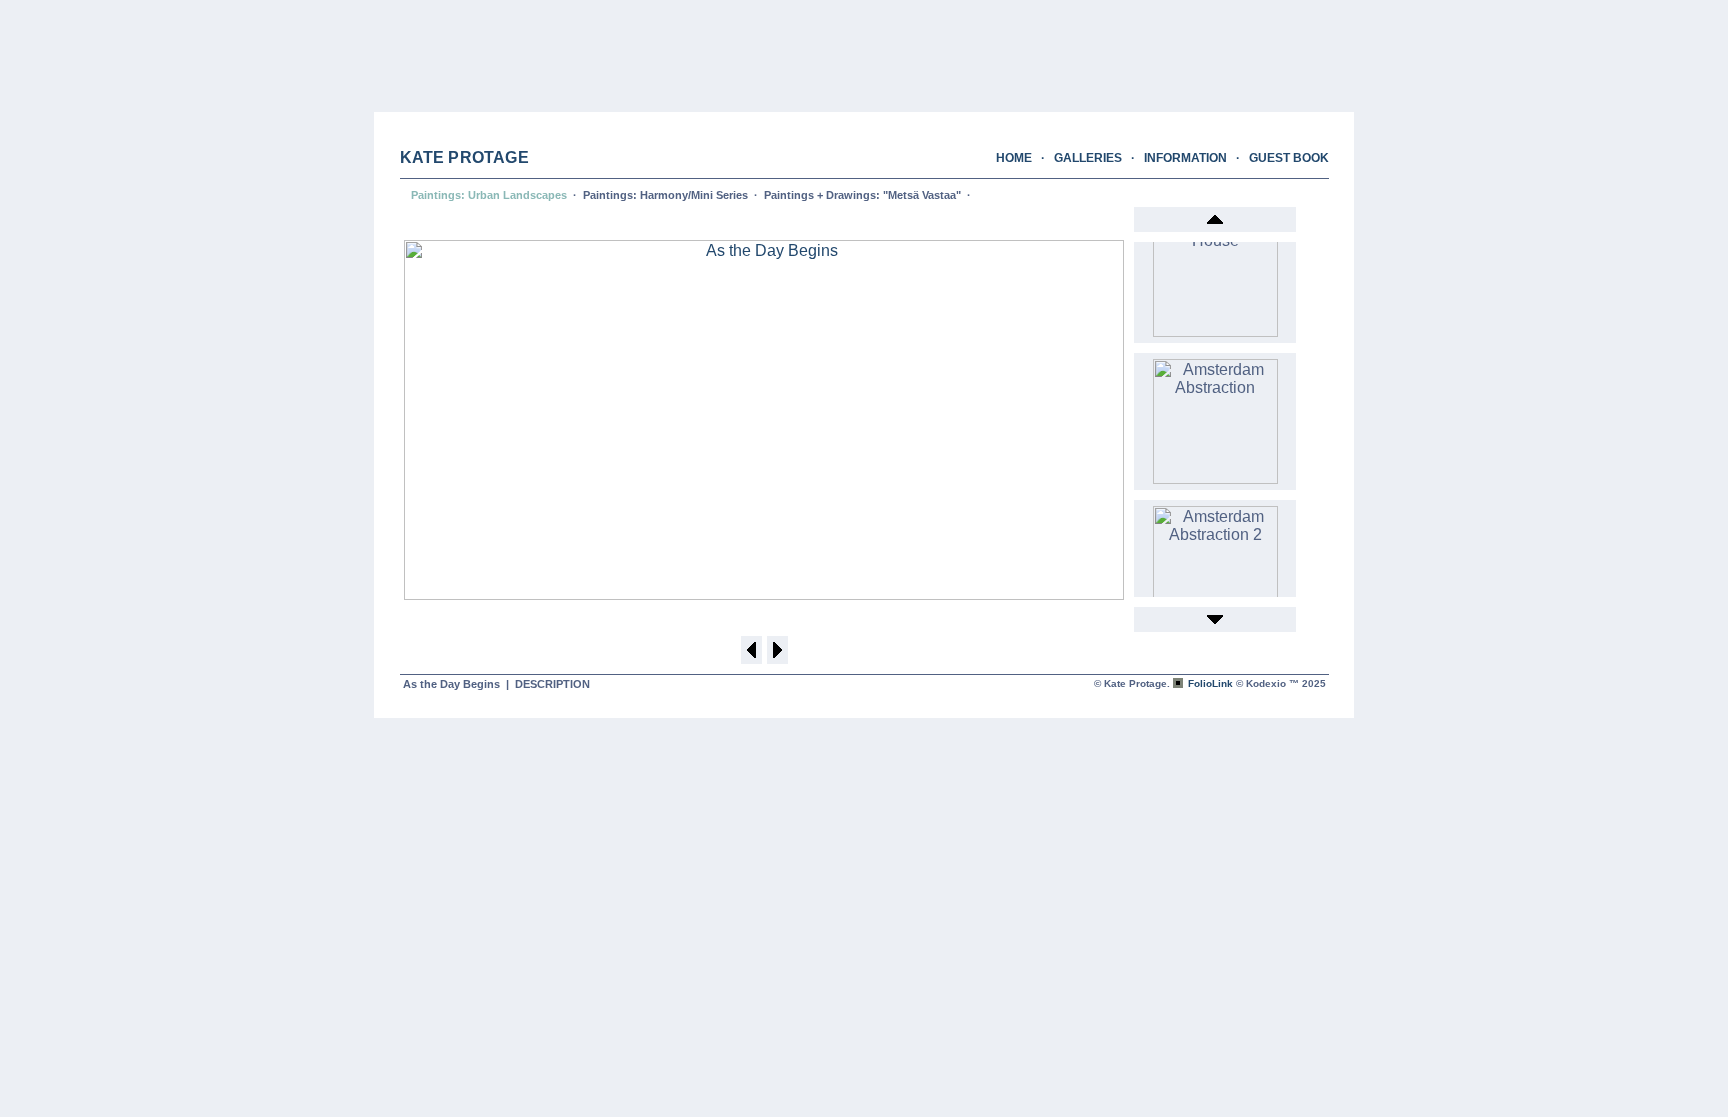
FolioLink (1210, 683)
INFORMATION (1185, 158)
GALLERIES (1088, 158)
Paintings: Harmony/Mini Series (665, 195)
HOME (1014, 158)
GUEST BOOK (1289, 158)
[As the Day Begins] (764, 594)
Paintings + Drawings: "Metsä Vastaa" (862, 195)
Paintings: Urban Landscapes (489, 195)
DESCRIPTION (552, 684)
